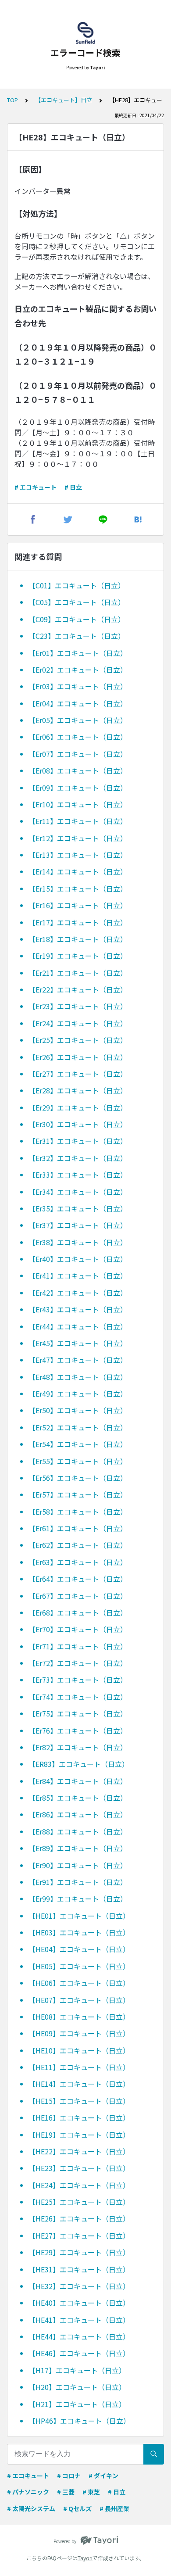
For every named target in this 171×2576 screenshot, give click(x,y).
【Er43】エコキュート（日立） (78, 1309)
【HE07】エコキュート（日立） (79, 2000)
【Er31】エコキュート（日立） (78, 1141)
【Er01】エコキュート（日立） (78, 653)
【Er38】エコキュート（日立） (78, 1242)
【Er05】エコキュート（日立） (78, 720)
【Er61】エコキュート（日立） (78, 1528)
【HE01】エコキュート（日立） (79, 1916)
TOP (12, 100)
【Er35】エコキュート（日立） (78, 1208)
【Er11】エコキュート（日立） (78, 821)
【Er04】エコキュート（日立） (78, 703)
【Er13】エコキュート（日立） (78, 855)
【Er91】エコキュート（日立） (78, 1882)
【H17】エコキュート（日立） (77, 2370)
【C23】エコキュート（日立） (77, 636)
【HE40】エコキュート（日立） (79, 2303)
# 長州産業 (114, 2508)
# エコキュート (36, 487)
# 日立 (73, 487)
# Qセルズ (77, 2508)
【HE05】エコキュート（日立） (79, 1966)
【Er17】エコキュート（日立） (78, 922)
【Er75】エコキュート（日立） (78, 1713)
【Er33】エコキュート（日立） (78, 1175)
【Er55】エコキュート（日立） (78, 1461)
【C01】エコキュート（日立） (77, 585)
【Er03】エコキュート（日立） (78, 686)
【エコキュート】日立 (64, 100)
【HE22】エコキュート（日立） (79, 2151)
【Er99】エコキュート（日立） (78, 1899)
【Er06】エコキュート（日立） (78, 737)
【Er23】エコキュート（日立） (78, 1006)
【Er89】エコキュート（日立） (78, 1848)
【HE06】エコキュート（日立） (79, 1983)
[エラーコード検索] (85, 33)
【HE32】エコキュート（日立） (79, 2286)
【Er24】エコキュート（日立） (78, 1023)
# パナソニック (28, 2492)
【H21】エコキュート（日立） (77, 2404)
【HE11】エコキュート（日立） (79, 2067)
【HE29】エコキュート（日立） (79, 2252)
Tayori (85, 2558)
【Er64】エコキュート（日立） (78, 1579)
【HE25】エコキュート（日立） (79, 2202)
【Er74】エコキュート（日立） (78, 1697)
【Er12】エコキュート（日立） (78, 838)
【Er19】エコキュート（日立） (78, 956)
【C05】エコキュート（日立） (77, 602)
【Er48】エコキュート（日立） (78, 1377)
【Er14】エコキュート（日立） (78, 871)
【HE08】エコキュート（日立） (79, 2017)
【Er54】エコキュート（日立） (78, 1444)
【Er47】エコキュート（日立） (78, 1360)
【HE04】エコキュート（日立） (79, 1949)
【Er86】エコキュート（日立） (78, 1814)
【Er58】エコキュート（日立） (78, 1512)
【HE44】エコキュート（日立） (79, 2336)
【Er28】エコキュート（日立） (78, 1090)
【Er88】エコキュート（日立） (78, 1831)
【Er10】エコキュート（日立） (78, 804)
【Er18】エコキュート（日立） (78, 939)
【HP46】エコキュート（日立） (79, 2421)
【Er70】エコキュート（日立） (78, 1629)
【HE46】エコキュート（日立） (79, 2353)
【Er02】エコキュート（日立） (78, 670)
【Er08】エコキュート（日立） (78, 770)
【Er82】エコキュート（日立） (78, 1747)
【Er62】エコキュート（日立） (78, 1545)
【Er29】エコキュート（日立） (78, 1107)
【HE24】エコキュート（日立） (79, 2185)
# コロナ (69, 2476)
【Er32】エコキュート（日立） (78, 1158)
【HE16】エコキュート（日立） (79, 2117)
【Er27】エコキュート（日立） (78, 1074)
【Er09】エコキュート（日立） (78, 788)
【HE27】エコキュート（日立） (79, 2236)
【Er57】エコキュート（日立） (78, 1494)
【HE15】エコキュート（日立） (79, 2101)
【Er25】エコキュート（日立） (78, 1040)
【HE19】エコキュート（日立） (79, 2135)
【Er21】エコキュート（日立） (78, 973)
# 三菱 (66, 2492)
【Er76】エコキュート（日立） (78, 1730)
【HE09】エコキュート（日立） (79, 2033)
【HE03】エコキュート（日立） (79, 1932)
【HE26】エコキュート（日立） (79, 2218)
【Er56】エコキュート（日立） (78, 1478)
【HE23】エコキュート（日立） (79, 2168)
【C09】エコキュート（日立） (77, 619)
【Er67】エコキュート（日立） (78, 1596)
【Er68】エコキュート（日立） (78, 1612)
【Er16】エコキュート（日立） (78, 905)
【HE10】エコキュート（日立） (79, 2050)
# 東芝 (91, 2492)
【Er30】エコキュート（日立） (78, 1124)
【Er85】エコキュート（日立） (78, 1798)
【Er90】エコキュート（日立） (78, 1865)
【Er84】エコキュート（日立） (78, 1781)
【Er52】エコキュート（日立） (78, 1427)
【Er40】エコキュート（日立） (78, 1259)
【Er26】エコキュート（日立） (78, 1057)
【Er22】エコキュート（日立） (78, 989)
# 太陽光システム (31, 2508)
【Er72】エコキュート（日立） (78, 1663)
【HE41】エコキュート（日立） (79, 2320)
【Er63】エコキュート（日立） (78, 1562)
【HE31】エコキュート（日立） (79, 2269)
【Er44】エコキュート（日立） (78, 1326)
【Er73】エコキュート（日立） (78, 1680)
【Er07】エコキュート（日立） (78, 754)
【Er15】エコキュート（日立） (78, 889)
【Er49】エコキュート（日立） (78, 1394)
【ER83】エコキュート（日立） (79, 1764)
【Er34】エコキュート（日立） (78, 1192)
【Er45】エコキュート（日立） (78, 1343)
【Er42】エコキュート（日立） (78, 1293)
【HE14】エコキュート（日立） (79, 2084)
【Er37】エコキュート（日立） (78, 1225)
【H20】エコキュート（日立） (77, 2387)
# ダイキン (103, 2476)
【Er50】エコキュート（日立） (78, 1410)
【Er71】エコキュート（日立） (78, 1646)
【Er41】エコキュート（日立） (78, 1275)
